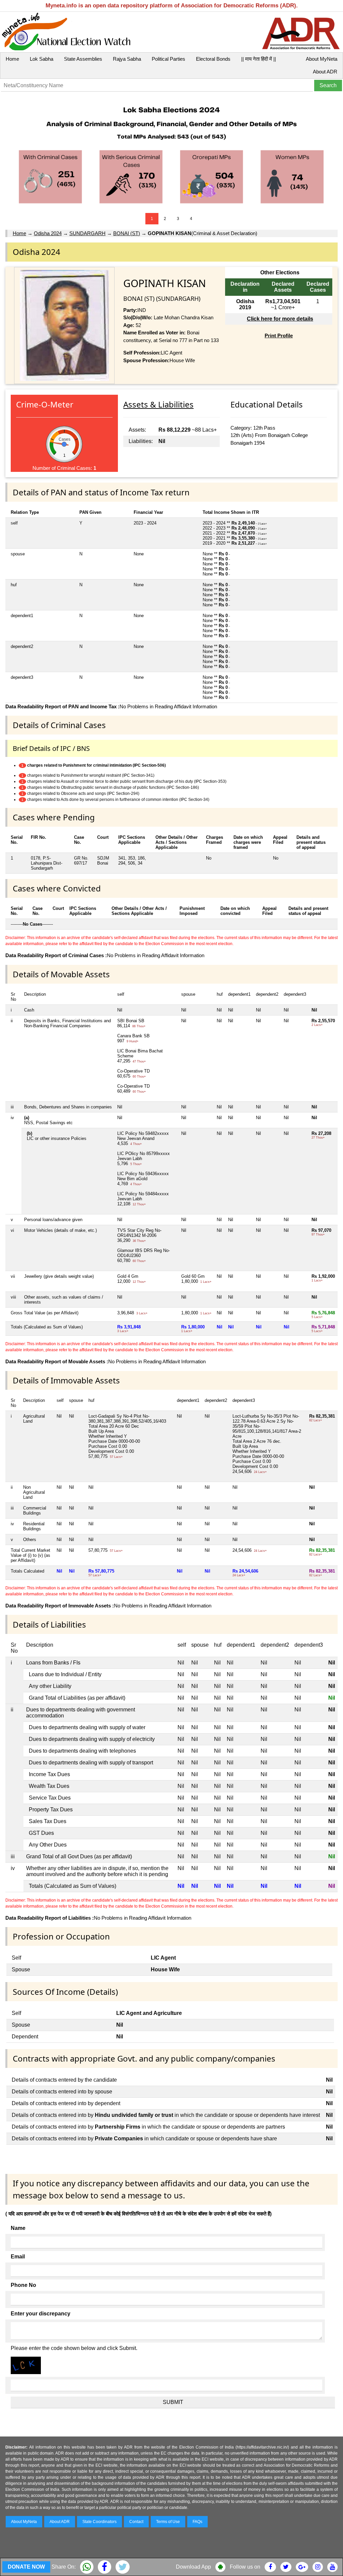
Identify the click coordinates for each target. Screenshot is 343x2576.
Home (12, 59)
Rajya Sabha (127, 59)
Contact (136, 2522)
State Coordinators (99, 2522)
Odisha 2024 (48, 233)
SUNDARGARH (87, 233)
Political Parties (168, 59)
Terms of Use (168, 2522)
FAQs (197, 2522)
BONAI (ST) (127, 233)
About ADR (325, 72)
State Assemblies (83, 59)
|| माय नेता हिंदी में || (259, 59)
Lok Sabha (42, 59)
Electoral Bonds (213, 59)
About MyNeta (322, 59)
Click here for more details (280, 319)
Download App (193, 2567)
